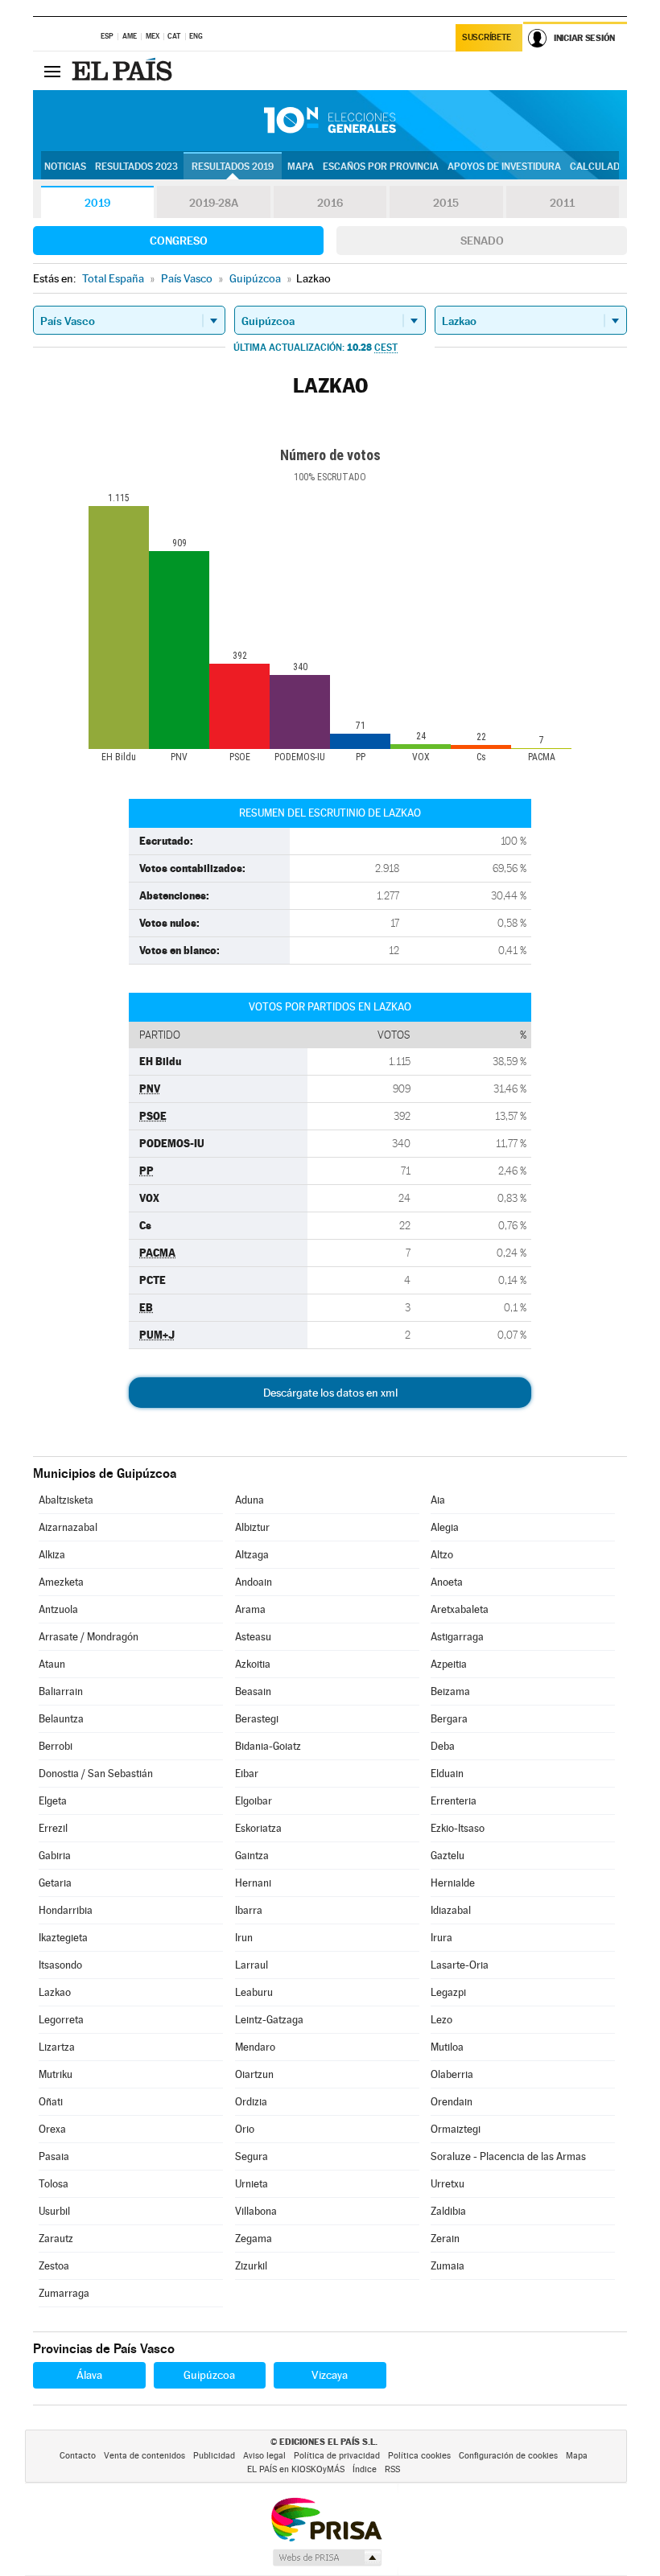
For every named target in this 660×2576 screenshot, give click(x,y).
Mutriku (56, 2074)
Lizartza (57, 2047)
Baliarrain (61, 1691)
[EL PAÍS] (124, 71)
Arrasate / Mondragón (89, 1637)
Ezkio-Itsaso (458, 1828)
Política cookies (419, 2456)
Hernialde (453, 1883)
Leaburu (254, 1992)
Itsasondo (60, 1965)
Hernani (253, 1883)
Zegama (254, 2239)
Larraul (252, 1965)
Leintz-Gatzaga (269, 2020)
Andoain (254, 1582)
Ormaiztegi (456, 2129)
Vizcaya (330, 2375)
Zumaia (448, 2266)
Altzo (442, 1555)
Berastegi (257, 1719)
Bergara (449, 1719)
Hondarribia (66, 1910)
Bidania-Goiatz (268, 1746)
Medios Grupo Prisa (326, 2557)
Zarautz (56, 2239)
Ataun (52, 1664)
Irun (244, 1938)
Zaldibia (448, 2211)
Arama (250, 1609)
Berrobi (56, 1746)
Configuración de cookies (508, 2456)
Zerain (445, 2239)
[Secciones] (52, 71)
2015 (446, 203)
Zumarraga (64, 2293)
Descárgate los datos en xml (330, 1393)
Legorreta (61, 2020)
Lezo (441, 2020)
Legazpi (448, 1992)
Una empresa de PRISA (326, 2518)
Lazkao (55, 1992)
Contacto (78, 2456)
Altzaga (252, 1555)
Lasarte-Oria (460, 1965)
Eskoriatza (258, 1828)
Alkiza (52, 1555)
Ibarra (249, 1910)
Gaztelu (448, 1856)
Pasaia (54, 2156)
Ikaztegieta (63, 1938)
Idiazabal (451, 1910)
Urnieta (252, 2184)
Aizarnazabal (68, 1527)
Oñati (51, 2102)
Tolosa (54, 2184)
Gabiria (55, 1856)
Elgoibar (254, 1801)
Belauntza (61, 1719)
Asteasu (253, 1637)
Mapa (301, 167)
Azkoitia (253, 1664)
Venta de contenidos (144, 2456)
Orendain (452, 2102)
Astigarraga (457, 1637)
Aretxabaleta (460, 1609)
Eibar (247, 1774)
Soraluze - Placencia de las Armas (508, 2156)
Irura (441, 1938)
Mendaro (255, 2047)
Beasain (253, 1691)
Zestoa (54, 2266)
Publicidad (214, 2456)
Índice (365, 2469)
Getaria (55, 1883)
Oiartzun (254, 2074)
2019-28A (214, 203)
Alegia (445, 1527)
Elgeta (53, 1801)
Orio (245, 2129)
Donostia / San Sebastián (96, 1774)
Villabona (256, 2211)
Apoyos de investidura (504, 167)
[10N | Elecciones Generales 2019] (330, 121)
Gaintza (252, 1856)
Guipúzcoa (209, 2375)
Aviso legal (264, 2456)
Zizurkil (251, 2266)
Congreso (179, 241)
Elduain (447, 1774)
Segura (252, 2156)
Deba (443, 1746)
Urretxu (448, 2184)
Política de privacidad (337, 2456)
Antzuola (58, 1609)
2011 (562, 203)
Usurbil (54, 2211)
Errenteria (454, 1801)
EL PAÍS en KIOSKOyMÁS (296, 2469)
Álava (89, 2375)
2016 (330, 203)
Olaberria (452, 2074)
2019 (97, 203)
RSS (392, 2469)
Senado (482, 241)
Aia (438, 1500)
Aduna (250, 1500)
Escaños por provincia (381, 167)
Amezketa (61, 1582)
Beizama (450, 1691)
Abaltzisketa (66, 1500)
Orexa (52, 2129)
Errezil (53, 1828)
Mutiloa (447, 2047)
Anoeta (447, 1582)
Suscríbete (487, 37)
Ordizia (251, 2102)
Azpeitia (449, 1664)
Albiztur (252, 1527)
